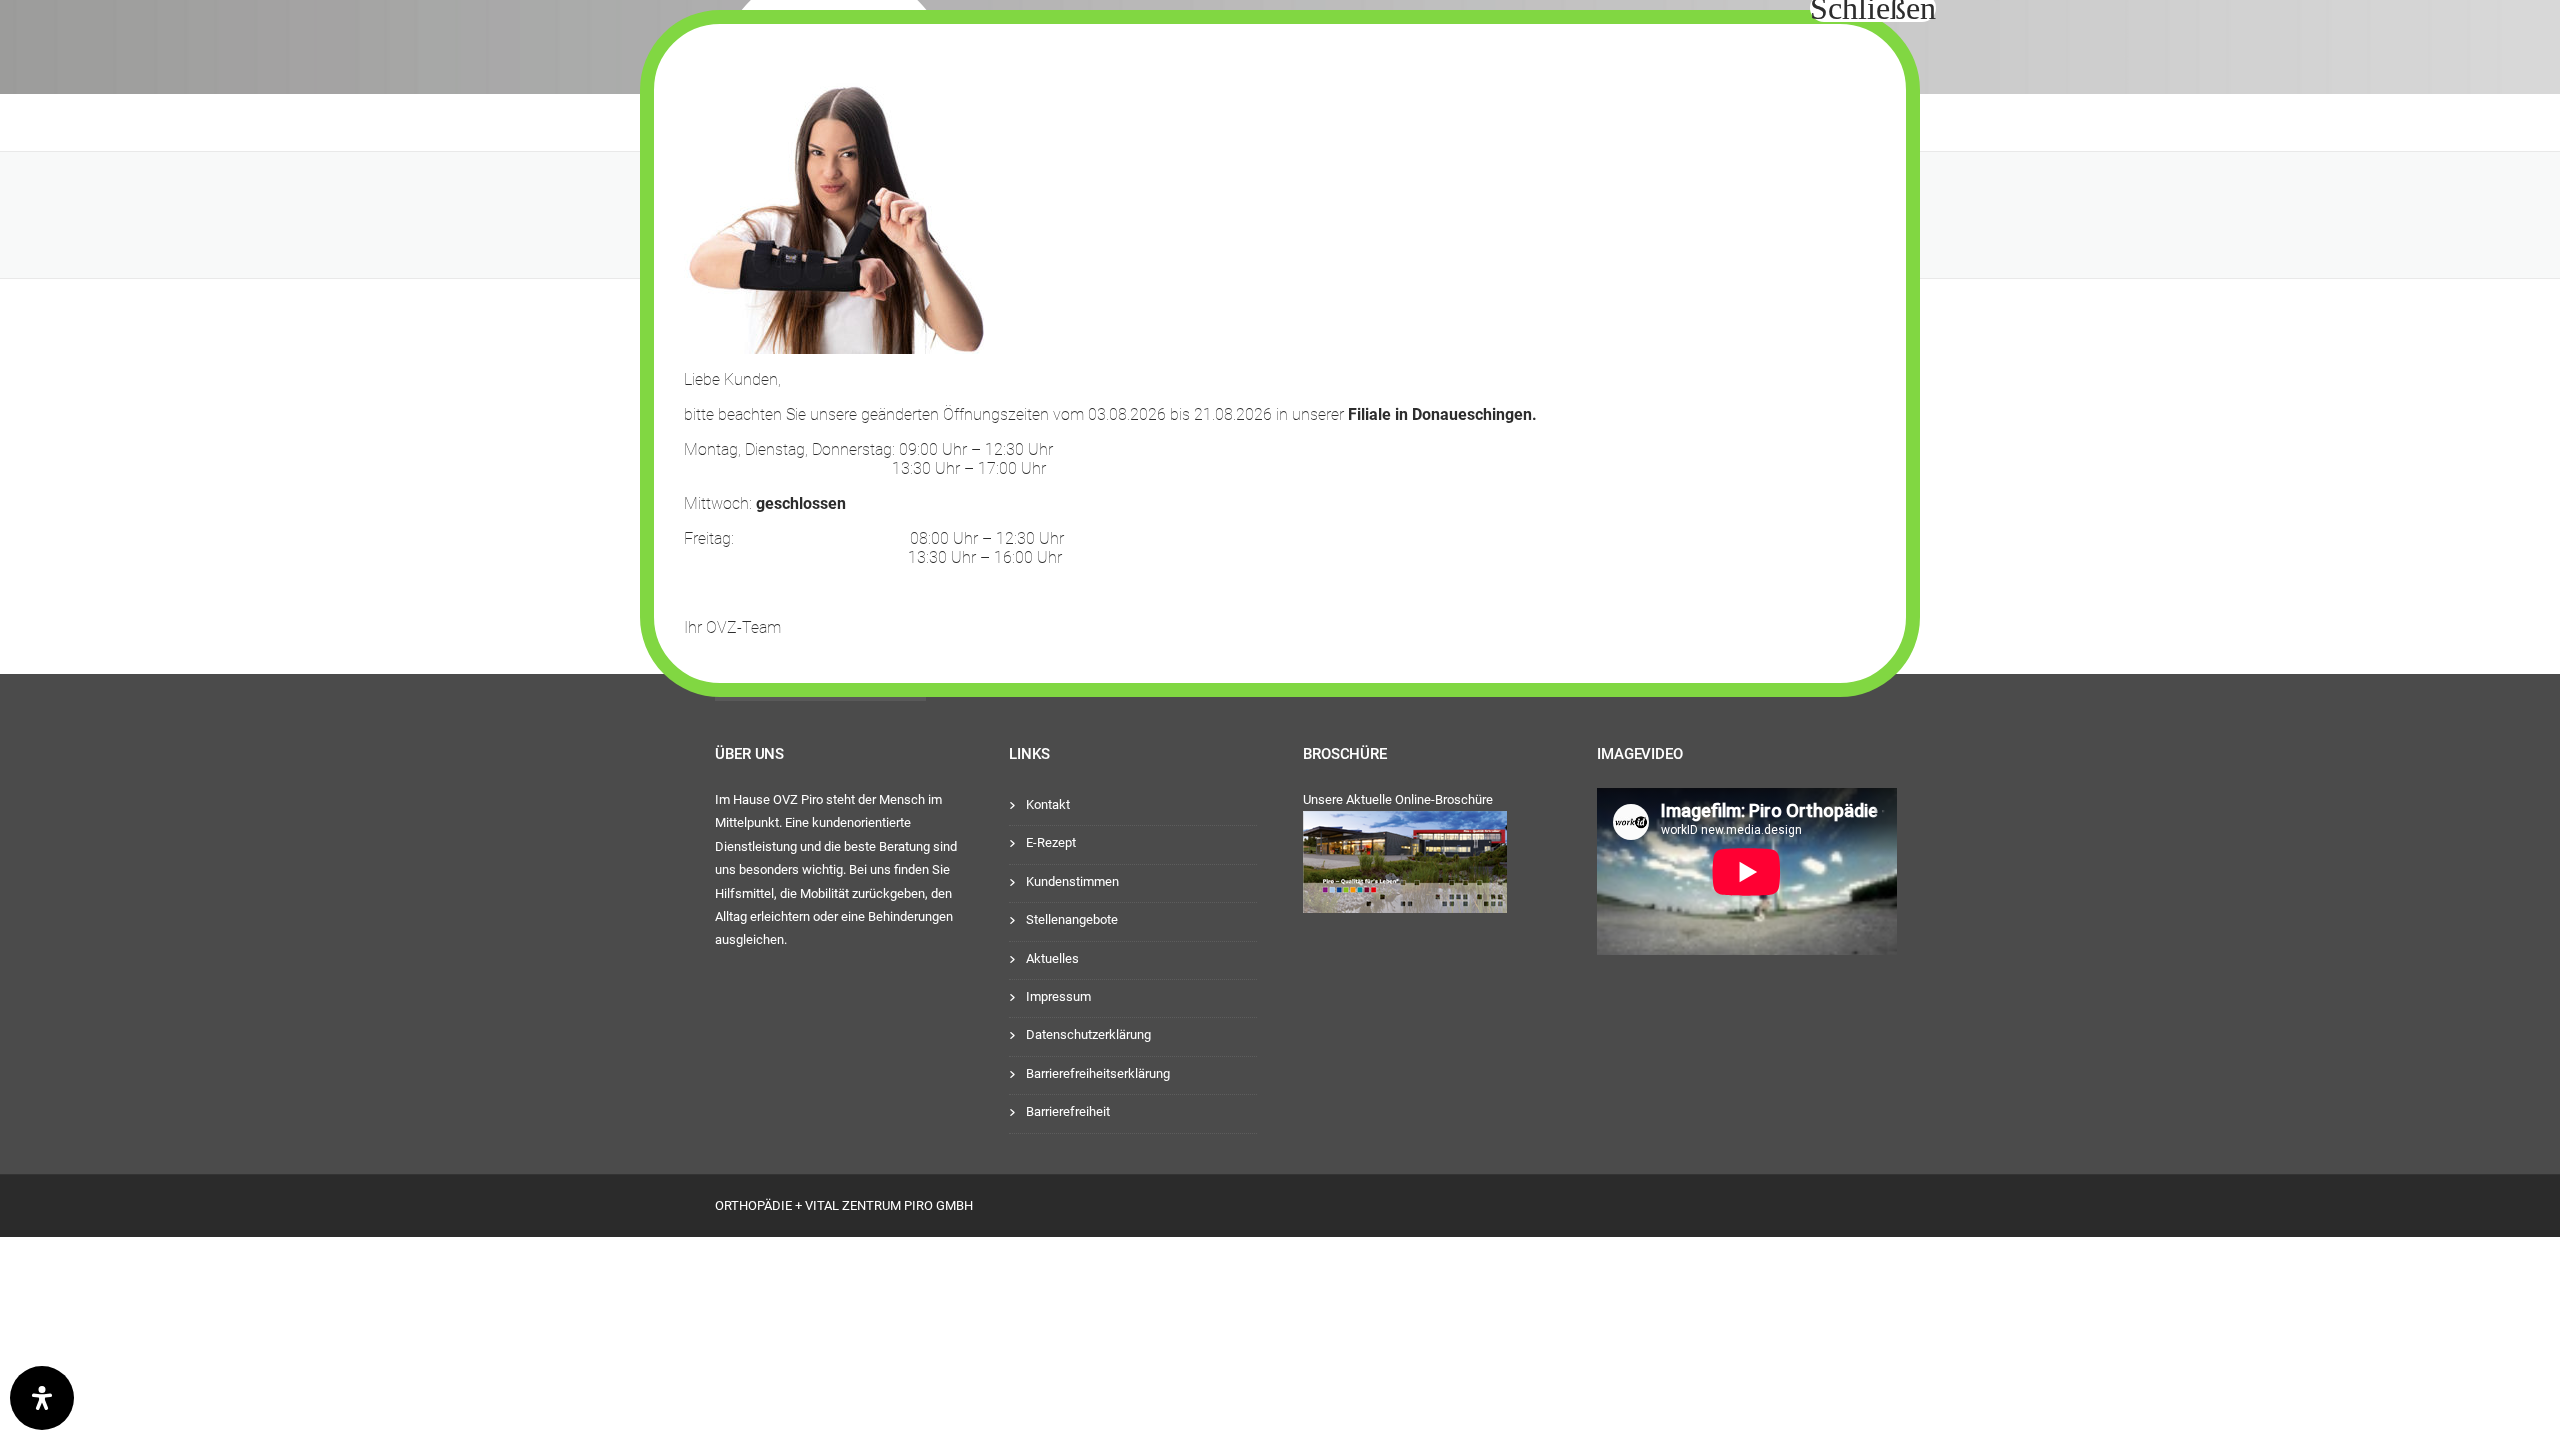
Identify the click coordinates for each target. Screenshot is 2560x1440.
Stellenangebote (1072, 919)
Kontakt (1048, 804)
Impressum (1058, 996)
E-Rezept (1051, 842)
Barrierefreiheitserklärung (1098, 1073)
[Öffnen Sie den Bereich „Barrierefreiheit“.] (42, 1398)
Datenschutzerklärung (1088, 1034)
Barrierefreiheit (1068, 1111)
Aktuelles (1052, 958)
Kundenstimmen (1072, 881)
